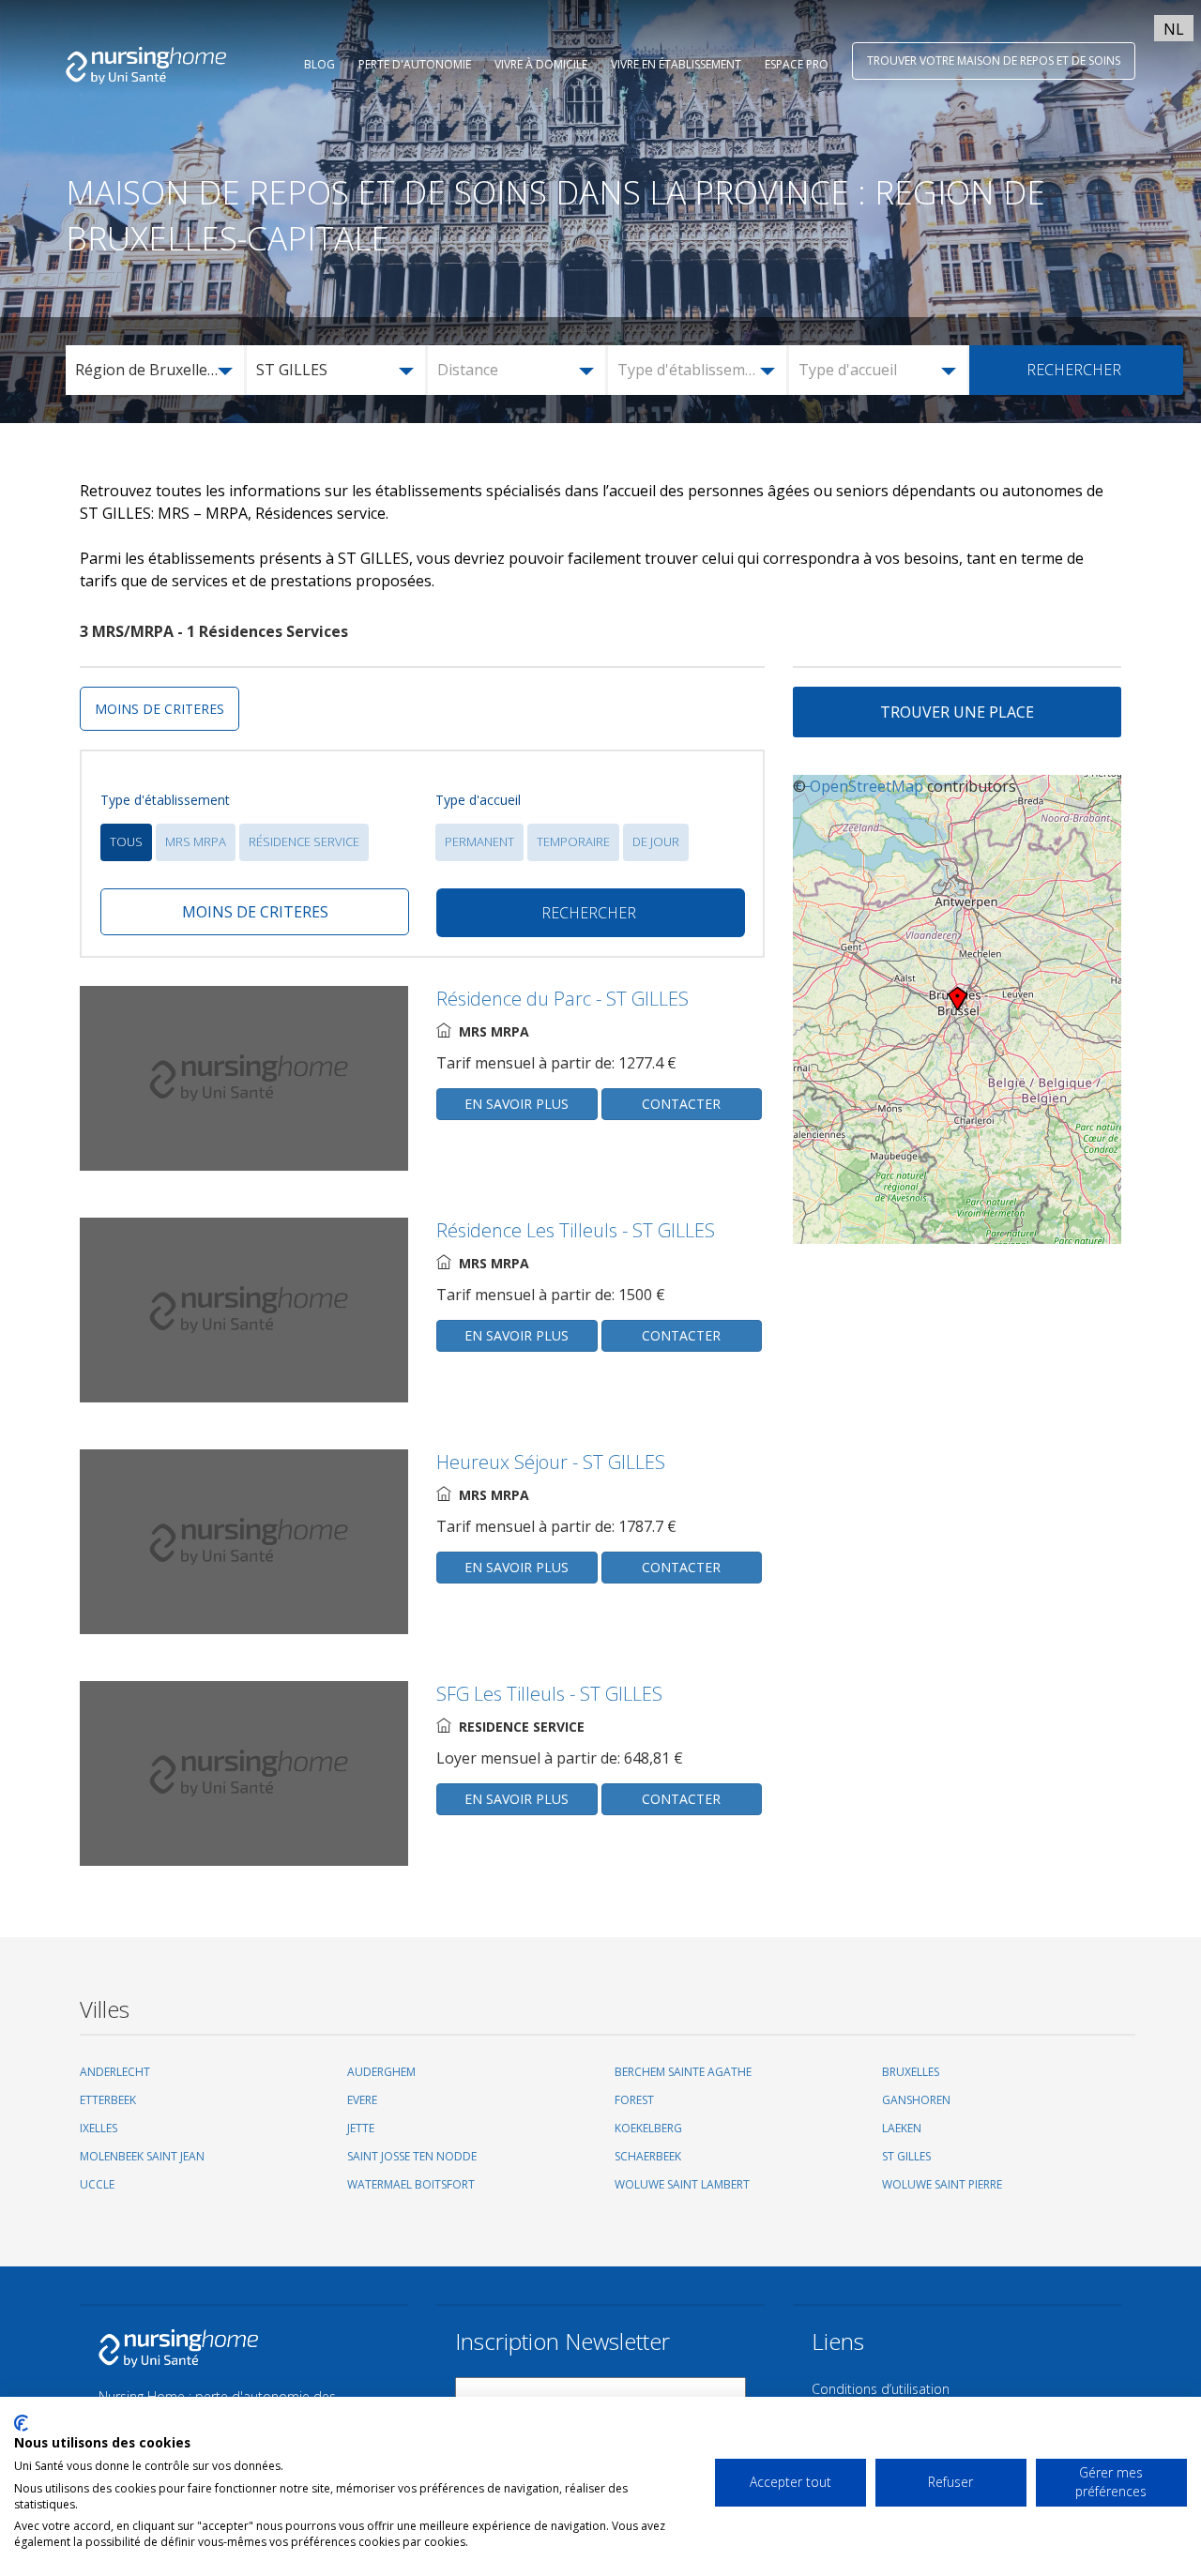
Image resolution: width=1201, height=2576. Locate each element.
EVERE (362, 2100)
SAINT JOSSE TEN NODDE (412, 2156)
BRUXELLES (911, 2072)
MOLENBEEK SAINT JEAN (142, 2156)
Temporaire (573, 841)
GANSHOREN (916, 2100)
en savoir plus (517, 1104)
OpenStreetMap (867, 786)
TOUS (126, 841)
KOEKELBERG (648, 2128)
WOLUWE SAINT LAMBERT (682, 2184)
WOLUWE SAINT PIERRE (942, 2184)
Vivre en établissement (676, 64)
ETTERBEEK (108, 2100)
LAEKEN (902, 2128)
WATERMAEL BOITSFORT (411, 2184)
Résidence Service (304, 841)
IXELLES (99, 2128)
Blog (319, 64)
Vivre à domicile (541, 64)
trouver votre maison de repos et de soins (994, 61)
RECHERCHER (1074, 370)
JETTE (361, 2128)
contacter (681, 1104)
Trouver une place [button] (957, 712)
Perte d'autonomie (415, 64)
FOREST (634, 2100)
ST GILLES (906, 2156)
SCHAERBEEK (648, 2156)
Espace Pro (797, 64)
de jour (656, 841)
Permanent (479, 841)
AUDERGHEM (381, 2072)
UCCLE (97, 2184)
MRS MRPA (196, 841)
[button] (157, 370)
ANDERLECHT (115, 2072)
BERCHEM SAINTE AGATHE (683, 2072)
